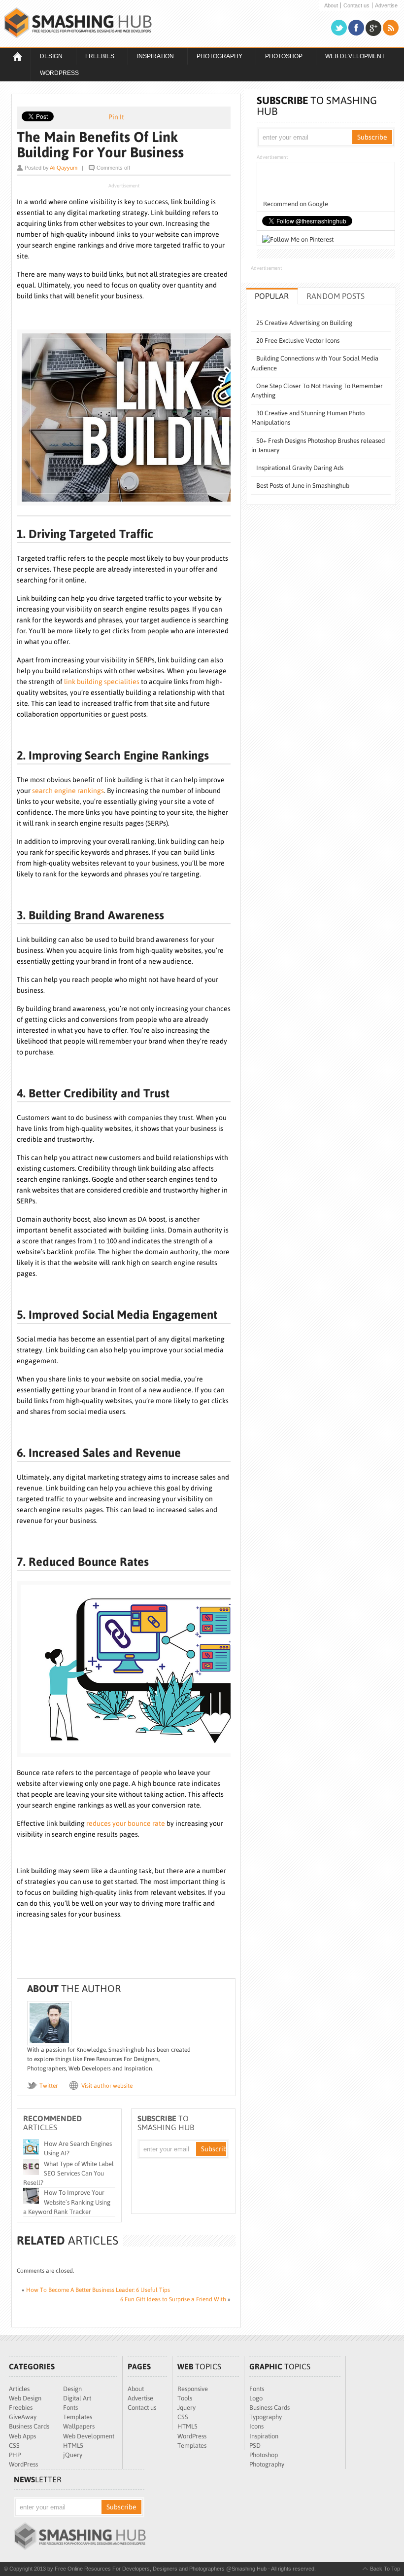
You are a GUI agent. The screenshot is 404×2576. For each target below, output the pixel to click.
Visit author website (107, 2086)
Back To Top (385, 2569)
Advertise (386, 6)
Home (17, 56)
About (331, 6)
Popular (272, 296)
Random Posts (336, 296)
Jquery (186, 2408)
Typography (266, 2417)
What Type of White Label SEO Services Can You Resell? (68, 2173)
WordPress (59, 73)
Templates (78, 2417)
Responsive (193, 2389)
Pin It (116, 117)
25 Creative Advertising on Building (304, 323)
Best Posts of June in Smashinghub (303, 486)
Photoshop (279, 57)
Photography (215, 57)
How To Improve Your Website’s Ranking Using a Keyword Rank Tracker (67, 2202)
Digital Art (77, 2398)
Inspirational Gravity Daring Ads (300, 468)
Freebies (95, 57)
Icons (256, 2426)
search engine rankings (68, 791)
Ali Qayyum (64, 168)
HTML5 (73, 2446)
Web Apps (22, 2436)
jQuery (73, 2455)
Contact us (356, 6)
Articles (19, 2389)
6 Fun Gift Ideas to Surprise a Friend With (173, 2299)
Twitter (339, 28)
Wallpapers (79, 2426)
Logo (256, 2398)
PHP (15, 2455)
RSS (391, 28)
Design (47, 57)
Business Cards (29, 2426)
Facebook (356, 28)
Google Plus (373, 28)
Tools (185, 2398)
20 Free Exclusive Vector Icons (298, 341)
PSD (255, 2446)
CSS (14, 2446)
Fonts (70, 2408)
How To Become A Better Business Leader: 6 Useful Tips (98, 2290)
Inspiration (151, 57)
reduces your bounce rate (126, 1823)
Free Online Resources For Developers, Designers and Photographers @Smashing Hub (78, 23)
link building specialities (102, 682)
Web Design (25, 2398)
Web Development (350, 57)
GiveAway (23, 2417)
